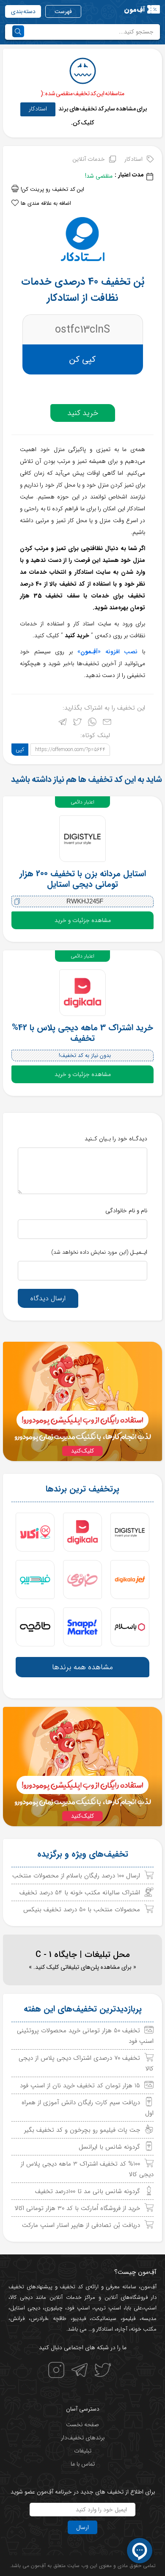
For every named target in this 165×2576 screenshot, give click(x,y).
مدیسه (149, 2319)
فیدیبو (79, 2319)
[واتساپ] (92, 724)
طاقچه (58, 2319)
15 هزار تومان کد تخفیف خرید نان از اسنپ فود (80, 2086)
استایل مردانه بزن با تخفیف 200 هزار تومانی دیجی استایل (83, 879)
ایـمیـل (99, 1252)
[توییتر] (77, 724)
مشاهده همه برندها (82, 1667)
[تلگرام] (63, 724)
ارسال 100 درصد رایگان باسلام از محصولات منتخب (76, 1876)
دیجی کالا (21, 2297)
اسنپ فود (78, 2308)
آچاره (122, 2329)
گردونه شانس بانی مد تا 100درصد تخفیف (88, 2191)
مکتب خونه (144, 2329)
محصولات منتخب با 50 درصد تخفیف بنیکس (82, 1910)
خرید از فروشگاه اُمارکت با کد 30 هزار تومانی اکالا (77, 2208)
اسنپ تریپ (107, 2308)
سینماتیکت (104, 2319)
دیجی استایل (25, 2308)
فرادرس (39, 2319)
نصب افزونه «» (107, 652)
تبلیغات (83, 2451)
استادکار (38, 109)
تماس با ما (83, 2464)
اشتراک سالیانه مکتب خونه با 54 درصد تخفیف (80, 1893)
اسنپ (150, 2308)
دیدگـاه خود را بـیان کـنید (116, 1139)
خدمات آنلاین (89, 159)
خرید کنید (83, 413)
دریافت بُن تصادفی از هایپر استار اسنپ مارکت (81, 2225)
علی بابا (134, 2308)
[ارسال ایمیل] (107, 724)
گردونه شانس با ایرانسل (109, 2147)
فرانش (17, 2319)
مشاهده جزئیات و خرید (83, 920)
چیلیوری (54, 2308)
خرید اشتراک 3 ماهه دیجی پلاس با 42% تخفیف (82, 1033)
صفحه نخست (82, 2425)
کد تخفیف (71, 2287)
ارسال (82, 2527)
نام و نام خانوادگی (126, 1211)
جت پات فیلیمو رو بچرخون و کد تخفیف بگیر (82, 2130)
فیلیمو (129, 2319)
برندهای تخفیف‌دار (83, 2438)
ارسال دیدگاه (48, 1298)
